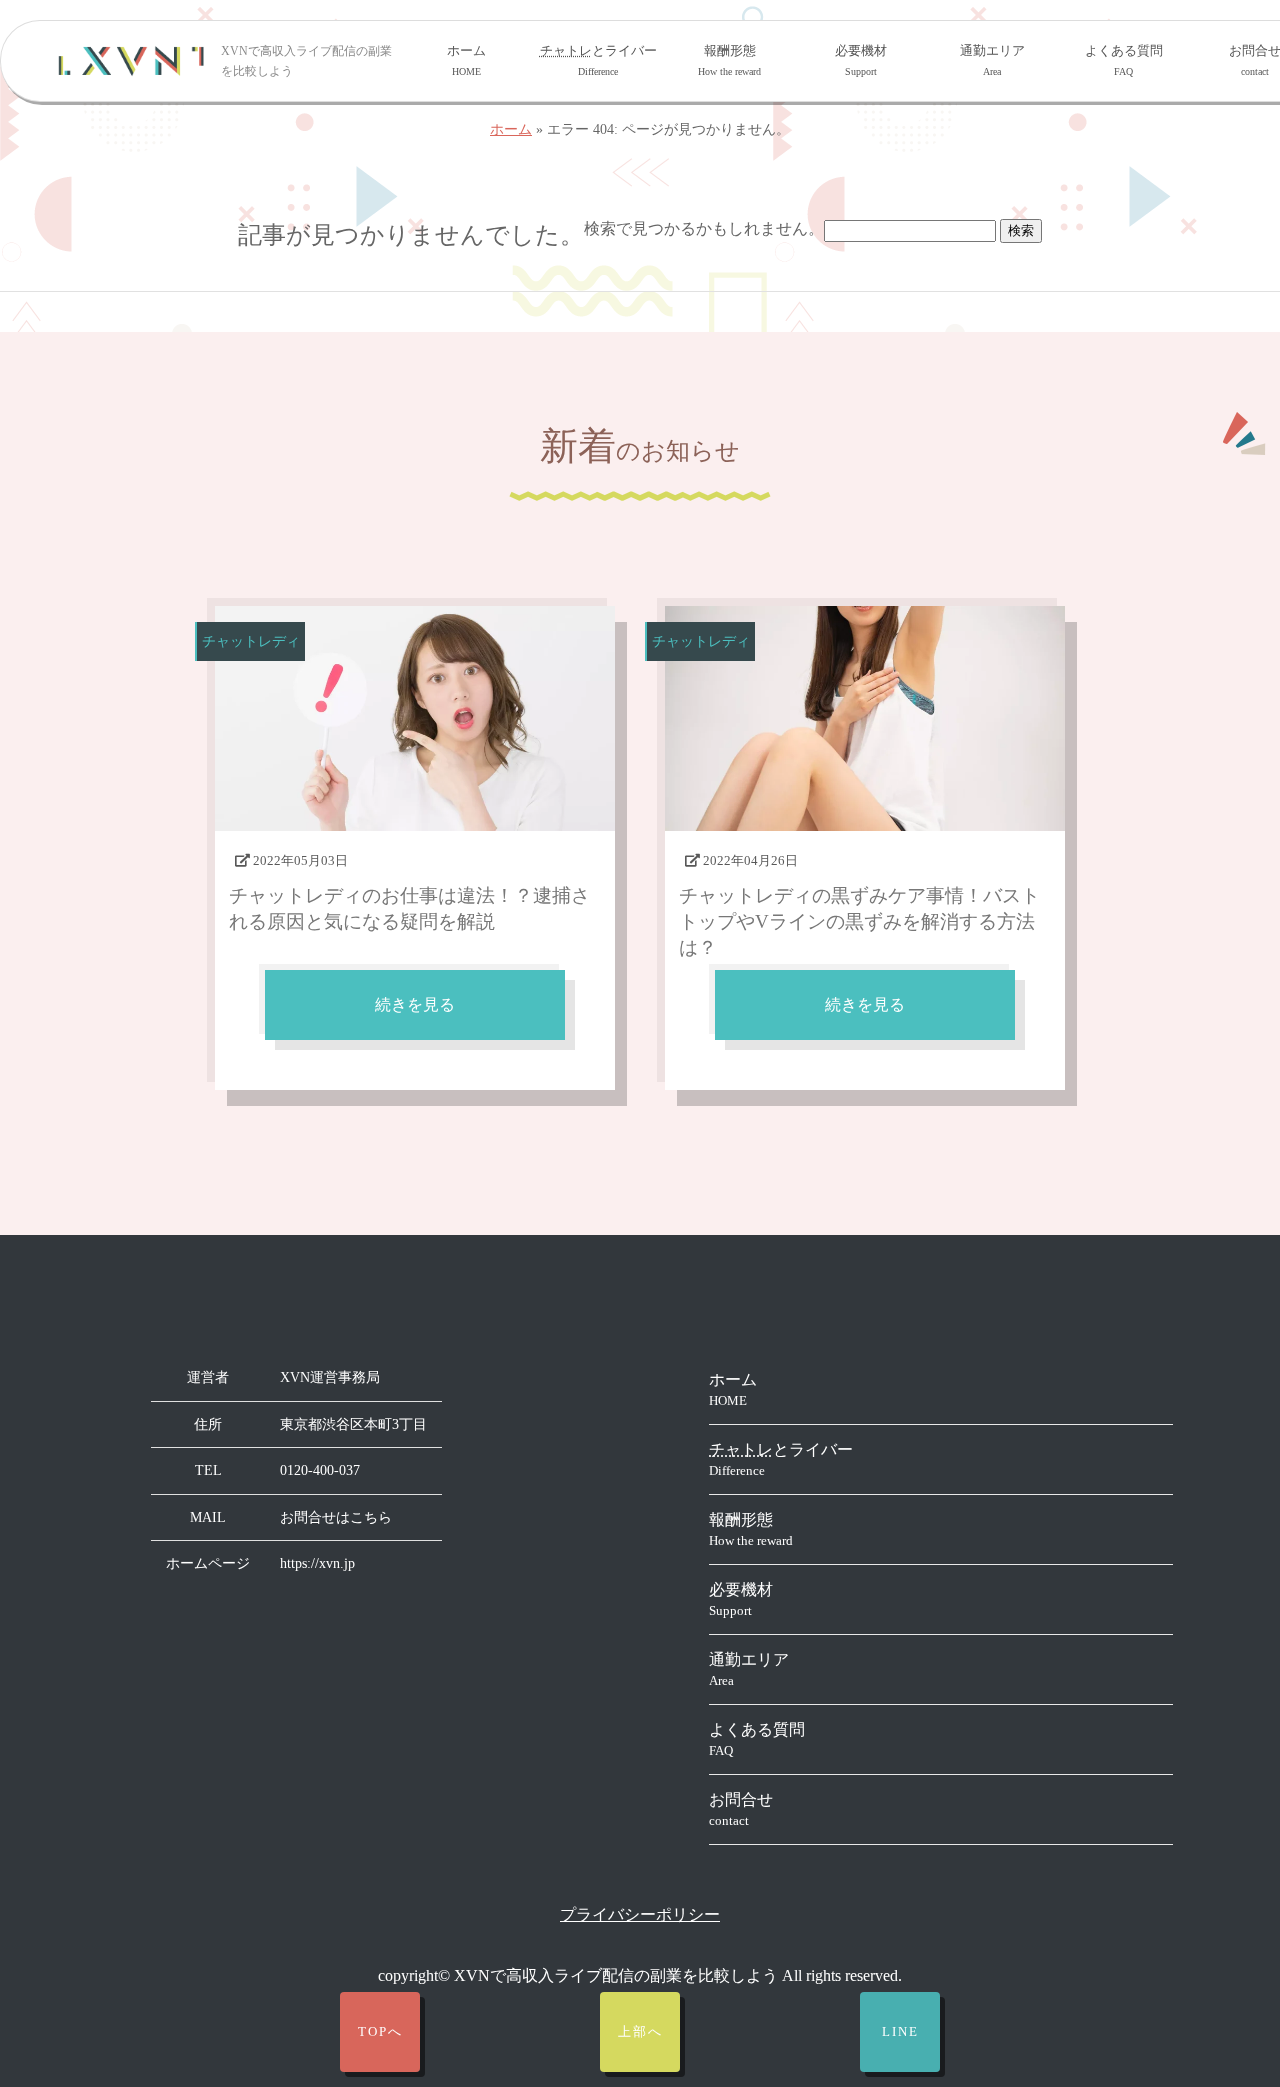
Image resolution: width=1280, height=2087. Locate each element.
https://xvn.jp (317, 1563)
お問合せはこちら (336, 1517)
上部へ (640, 2032)
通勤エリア (992, 60)
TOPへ (380, 2032)
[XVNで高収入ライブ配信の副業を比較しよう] (131, 61)
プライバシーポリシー (640, 1914)
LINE (900, 2032)
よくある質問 (1124, 60)
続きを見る (415, 1004)
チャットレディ (251, 641)
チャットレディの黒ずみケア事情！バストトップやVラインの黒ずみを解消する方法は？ (859, 921)
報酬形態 (729, 60)
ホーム (466, 60)
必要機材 (861, 60)
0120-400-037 (320, 1470)
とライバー (598, 60)
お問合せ (741, 1809)
